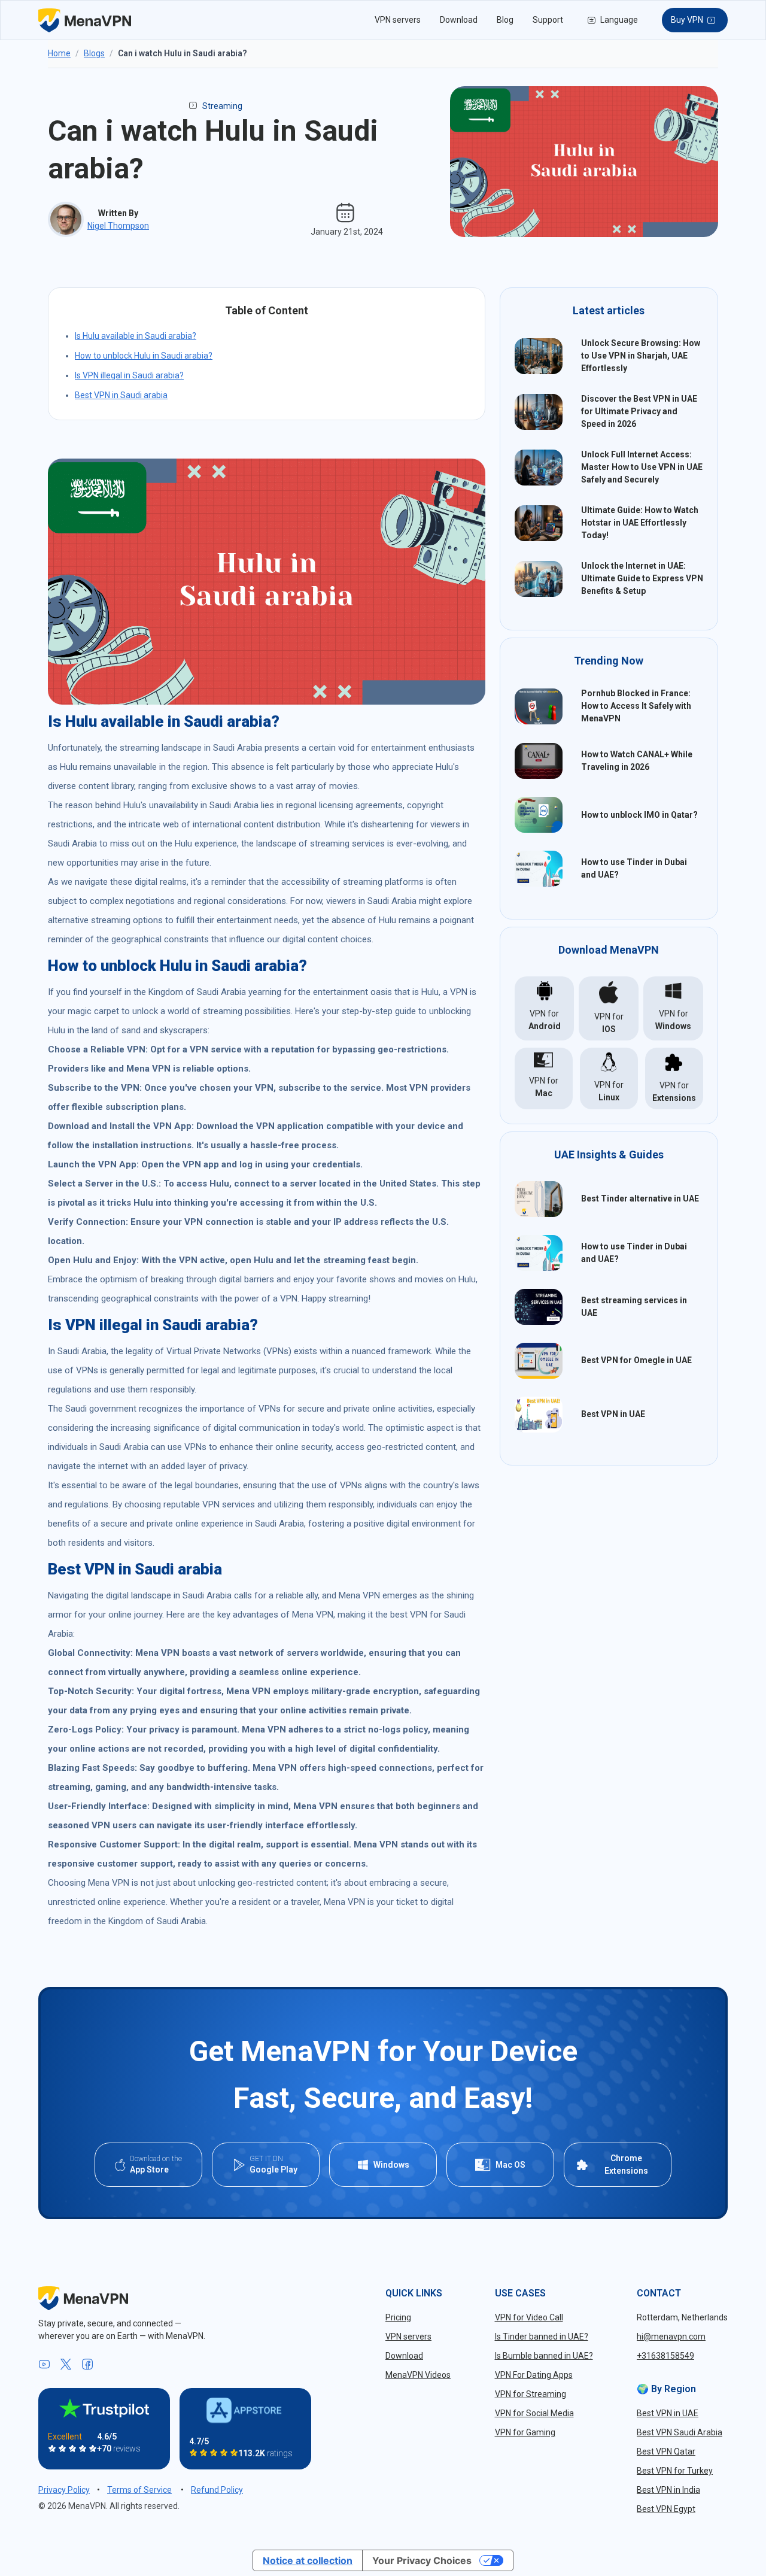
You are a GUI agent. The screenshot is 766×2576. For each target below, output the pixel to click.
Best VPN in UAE (613, 1414)
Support (548, 20)
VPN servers (398, 20)
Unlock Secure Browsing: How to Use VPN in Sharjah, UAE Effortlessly (641, 356)
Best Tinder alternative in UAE (640, 1199)
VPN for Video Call (529, 2317)
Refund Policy (217, 2490)
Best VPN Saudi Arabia (680, 2432)
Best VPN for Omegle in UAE (636, 1360)
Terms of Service (139, 2490)
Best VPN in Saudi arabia (121, 395)
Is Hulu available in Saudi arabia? (136, 336)
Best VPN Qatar (666, 2451)
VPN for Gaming (525, 2432)
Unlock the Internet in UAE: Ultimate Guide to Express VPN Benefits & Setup (642, 578)
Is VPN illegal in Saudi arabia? (129, 375)
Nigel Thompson (118, 226)
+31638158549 (665, 2356)
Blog (505, 20)
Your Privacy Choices (422, 2560)
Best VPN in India (668, 2490)
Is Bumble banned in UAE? (544, 2356)
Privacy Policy (64, 2490)
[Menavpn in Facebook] (87, 2365)
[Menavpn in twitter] (66, 2365)
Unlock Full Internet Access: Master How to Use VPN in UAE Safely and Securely (642, 467)
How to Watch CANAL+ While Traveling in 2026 (637, 761)
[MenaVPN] (85, 20)
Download (459, 20)
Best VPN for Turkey (675, 2471)
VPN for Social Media (534, 2413)
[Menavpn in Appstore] (245, 2410)
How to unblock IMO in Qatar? (639, 815)
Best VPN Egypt (666, 2509)
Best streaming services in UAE (634, 1307)
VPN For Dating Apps (534, 2375)
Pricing (398, 2317)
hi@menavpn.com (671, 2337)
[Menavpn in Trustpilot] (104, 2408)
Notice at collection (308, 2560)
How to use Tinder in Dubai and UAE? (634, 868)
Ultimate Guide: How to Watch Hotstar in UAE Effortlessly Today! (640, 523)
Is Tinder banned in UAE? (542, 2337)
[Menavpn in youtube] (44, 2365)
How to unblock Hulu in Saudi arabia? (144, 356)
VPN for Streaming (531, 2394)
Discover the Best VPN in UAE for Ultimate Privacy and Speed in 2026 (639, 411)
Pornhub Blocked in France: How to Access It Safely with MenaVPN (636, 706)
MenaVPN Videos (418, 2375)
